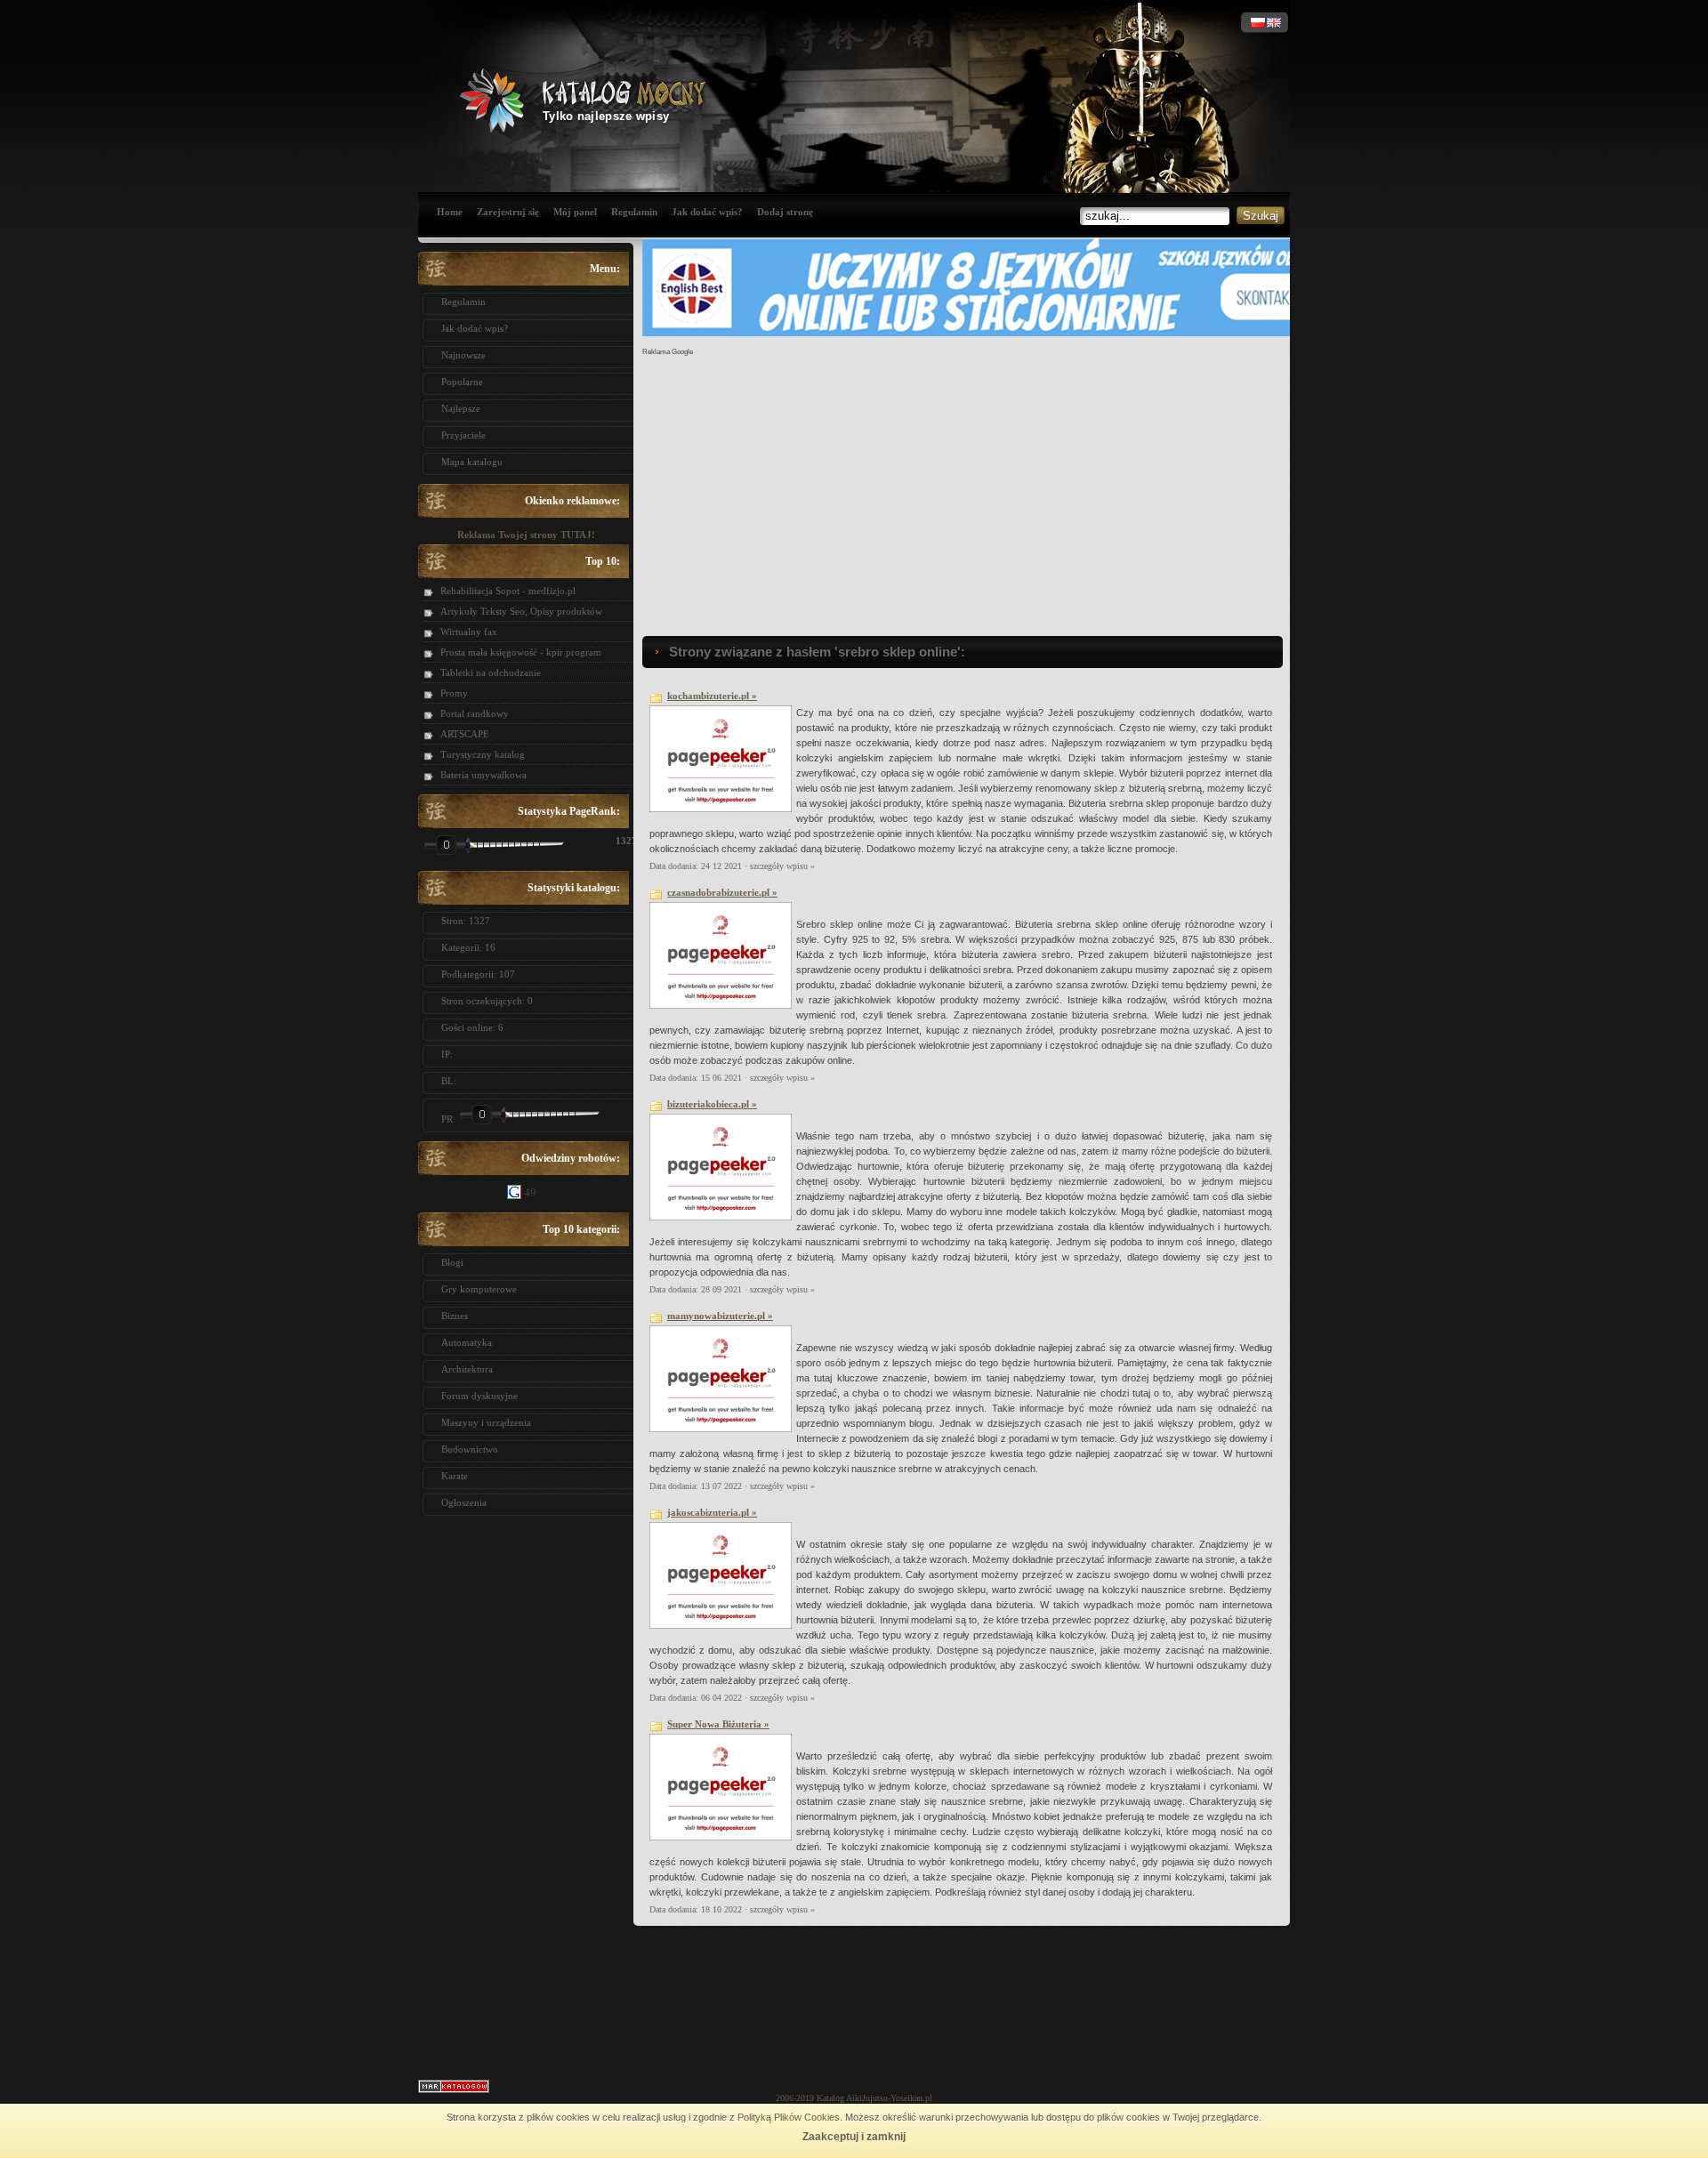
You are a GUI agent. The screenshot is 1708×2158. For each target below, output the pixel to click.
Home (450, 212)
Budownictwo (470, 1449)
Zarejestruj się (508, 212)
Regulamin (634, 212)
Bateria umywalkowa (483, 775)
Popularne (462, 382)
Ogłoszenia (464, 1502)
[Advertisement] (526, 1792)
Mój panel (575, 212)
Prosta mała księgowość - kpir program (521, 652)
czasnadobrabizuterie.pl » (722, 892)
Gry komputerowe (479, 1289)
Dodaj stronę (785, 212)
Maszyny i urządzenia (486, 1422)
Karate (455, 1476)
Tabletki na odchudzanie (491, 672)
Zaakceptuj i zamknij (854, 2137)
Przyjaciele (463, 435)
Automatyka (467, 1342)
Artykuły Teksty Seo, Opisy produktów (521, 611)
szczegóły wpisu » (782, 866)
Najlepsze (461, 408)
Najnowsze (463, 355)
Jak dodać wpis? (707, 212)
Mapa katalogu (472, 462)
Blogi (452, 1262)
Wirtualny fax (469, 632)
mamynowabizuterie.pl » (720, 1316)
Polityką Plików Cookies (789, 2117)
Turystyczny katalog (483, 754)
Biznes (455, 1316)
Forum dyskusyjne (479, 1396)
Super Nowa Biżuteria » (718, 1724)
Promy (454, 693)
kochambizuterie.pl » (712, 696)
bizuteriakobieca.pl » (712, 1104)
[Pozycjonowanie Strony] (454, 2090)
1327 (620, 841)
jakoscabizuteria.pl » (712, 1512)
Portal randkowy (475, 713)
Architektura (467, 1369)
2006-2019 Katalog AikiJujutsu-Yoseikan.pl (854, 2098)
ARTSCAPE (465, 734)
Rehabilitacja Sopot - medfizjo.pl (508, 591)
